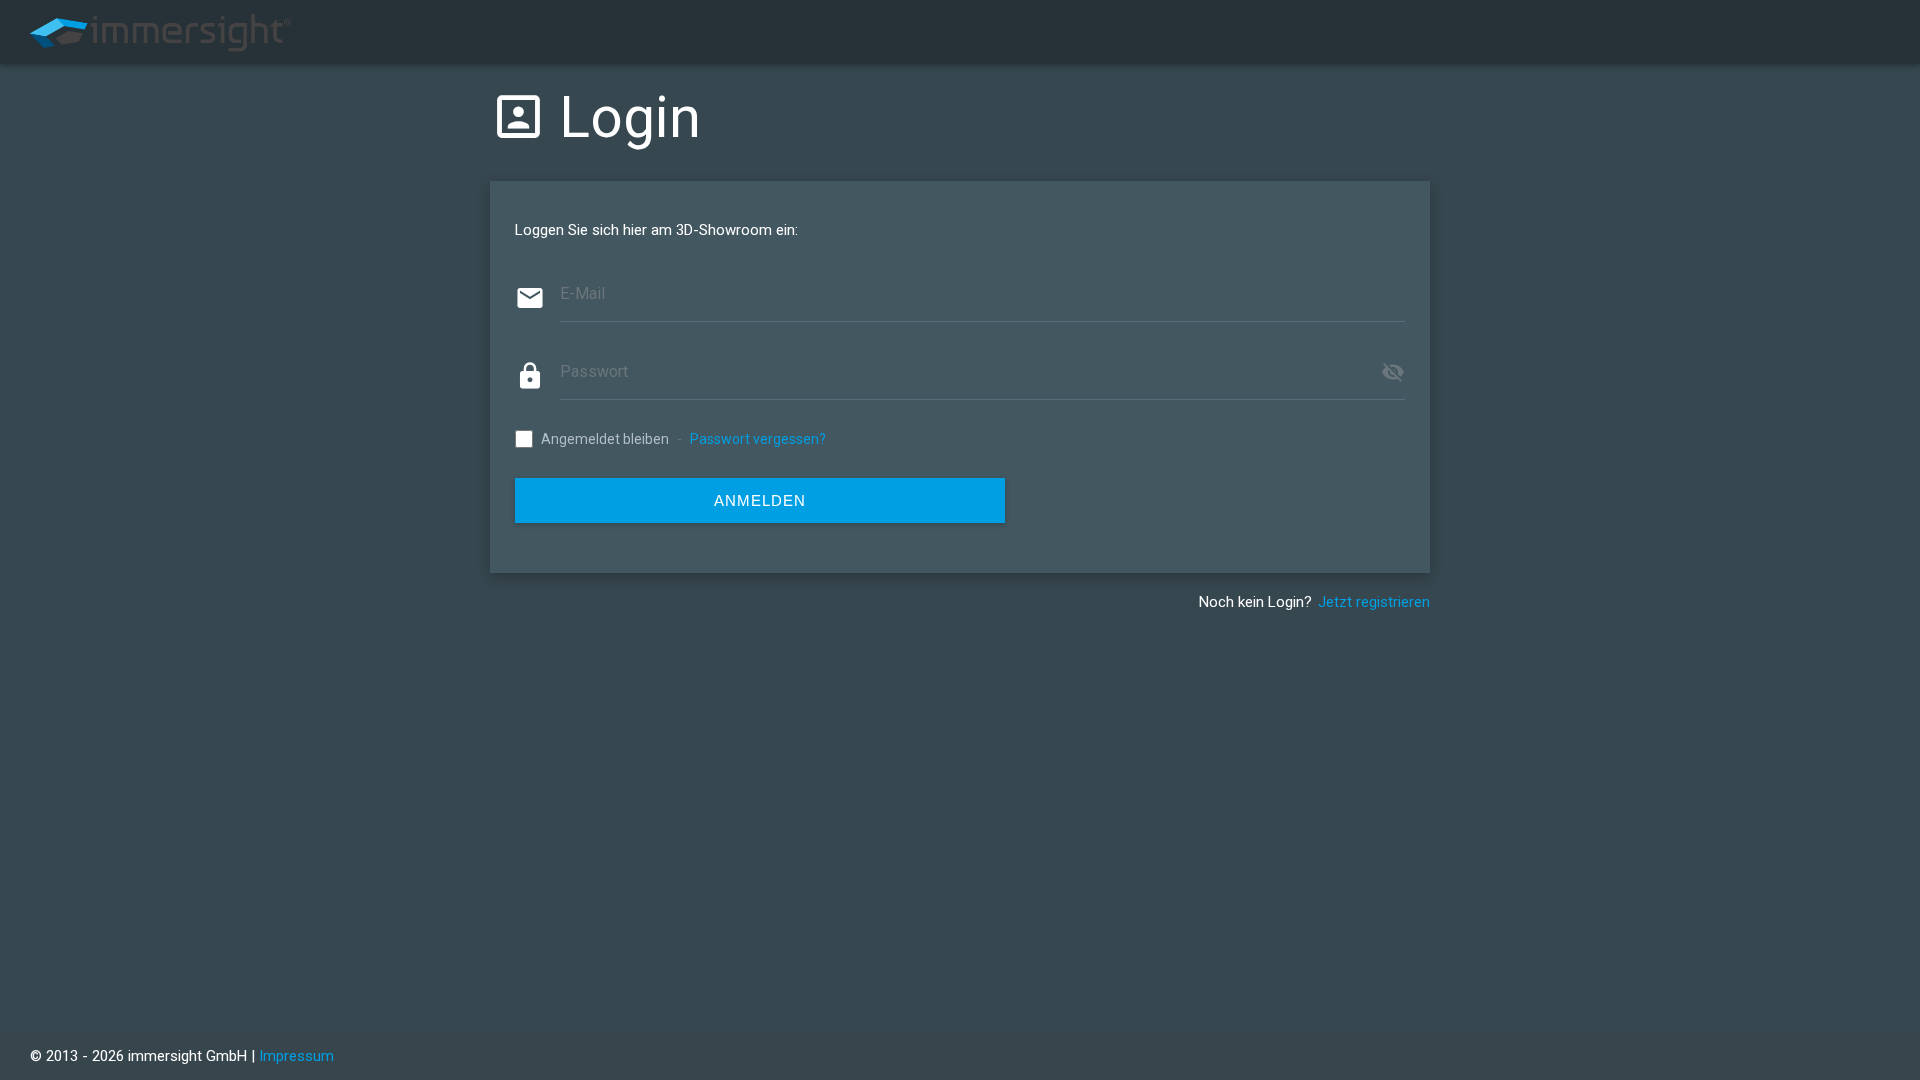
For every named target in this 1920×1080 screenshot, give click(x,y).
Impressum (296, 1056)
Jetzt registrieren (1374, 602)
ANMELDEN (760, 500)
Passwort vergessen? (758, 439)
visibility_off (1393, 372)
